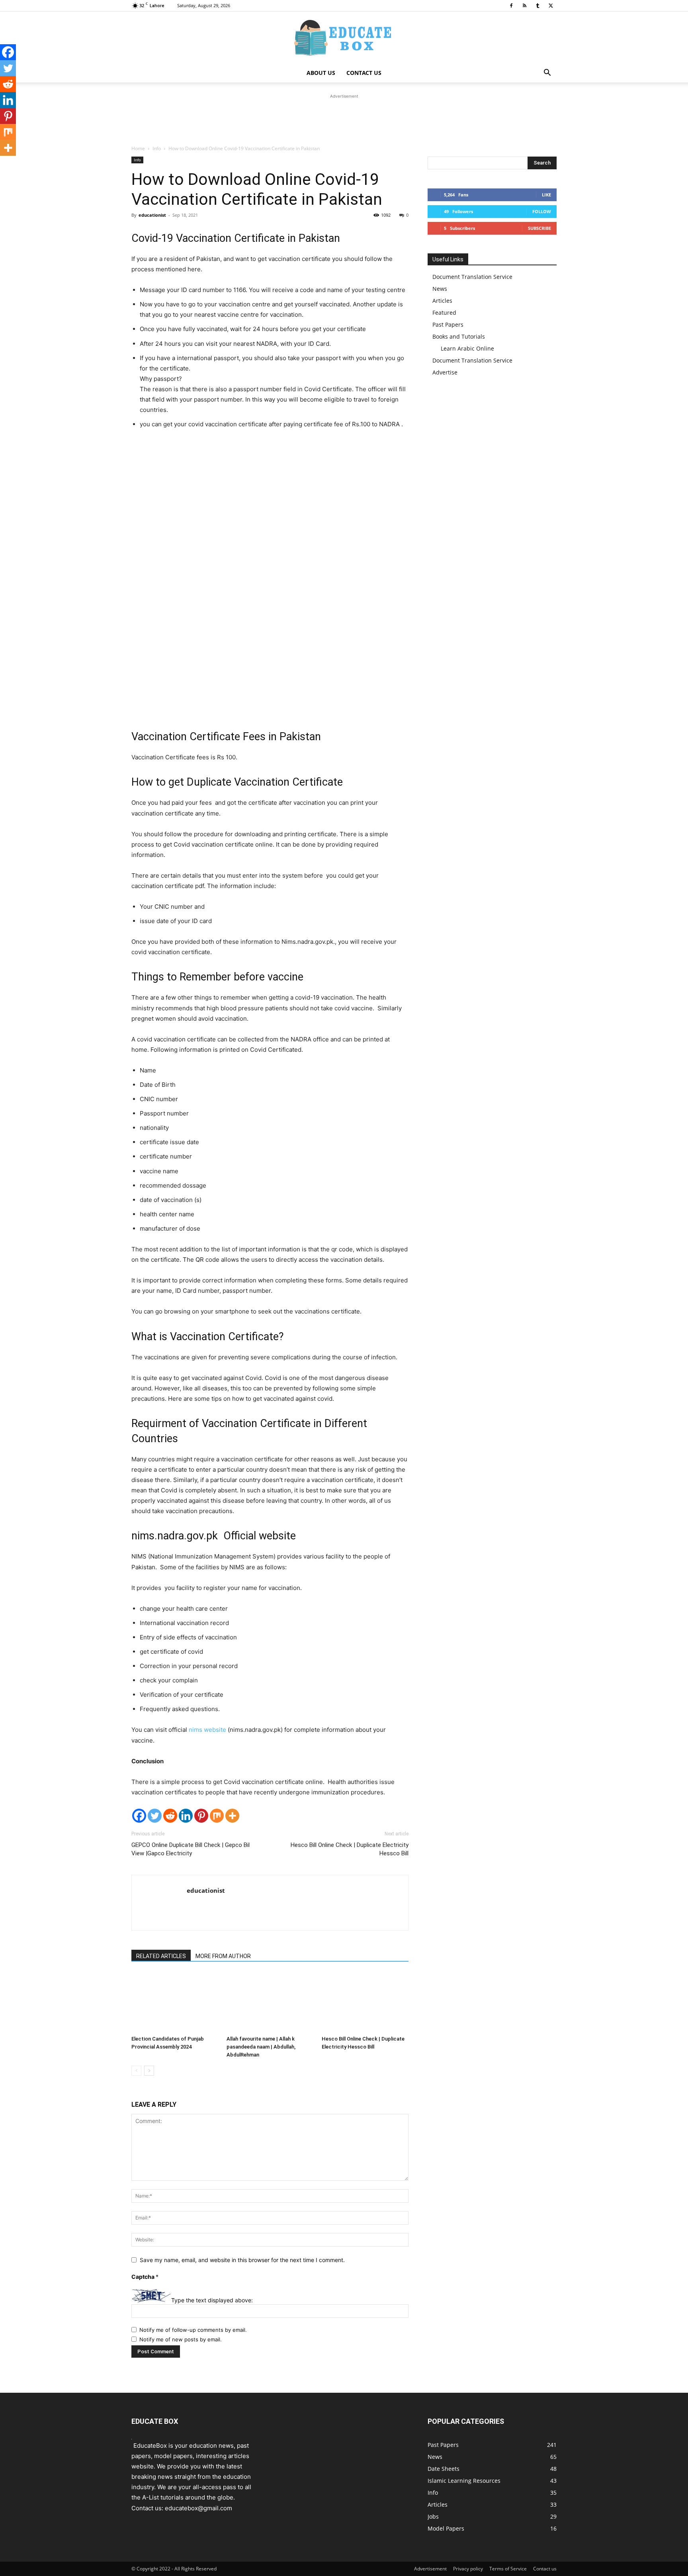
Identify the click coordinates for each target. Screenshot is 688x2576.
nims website (207, 1730)
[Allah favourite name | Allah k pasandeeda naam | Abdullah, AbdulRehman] (270, 2002)
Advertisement (430, 2569)
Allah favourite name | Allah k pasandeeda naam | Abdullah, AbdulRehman (261, 2047)
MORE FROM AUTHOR (223, 1956)
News (440, 289)
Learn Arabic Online (467, 348)
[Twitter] (155, 1816)
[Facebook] (511, 6)
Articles (442, 301)
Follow (542, 211)
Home (138, 148)
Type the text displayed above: (212, 2300)
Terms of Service (508, 2569)
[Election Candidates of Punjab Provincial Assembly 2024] (175, 2002)
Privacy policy (468, 2569)
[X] (551, 6)
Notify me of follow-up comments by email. (193, 2330)
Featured (444, 313)
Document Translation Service (472, 277)
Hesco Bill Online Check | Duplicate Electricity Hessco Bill (350, 1849)
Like (546, 195)
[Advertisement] (344, 118)
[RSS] (524, 6)
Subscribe (539, 228)
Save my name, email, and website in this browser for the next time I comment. (242, 2260)
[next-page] (149, 2071)
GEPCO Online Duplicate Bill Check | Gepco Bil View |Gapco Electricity (191, 1849)
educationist (152, 215)
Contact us (545, 2569)
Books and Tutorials (459, 336)
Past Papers (448, 324)
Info (157, 148)
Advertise (445, 372)
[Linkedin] (186, 1816)
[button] (547, 74)
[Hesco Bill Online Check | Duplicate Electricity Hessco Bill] (365, 2002)
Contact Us (364, 73)
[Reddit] (170, 1816)
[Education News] (344, 38)
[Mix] (217, 1816)
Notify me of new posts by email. (181, 2339)
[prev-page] (136, 2071)
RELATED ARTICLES (161, 1956)
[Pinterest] (201, 1816)
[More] (232, 1816)
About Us (321, 73)
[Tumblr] (537, 6)
